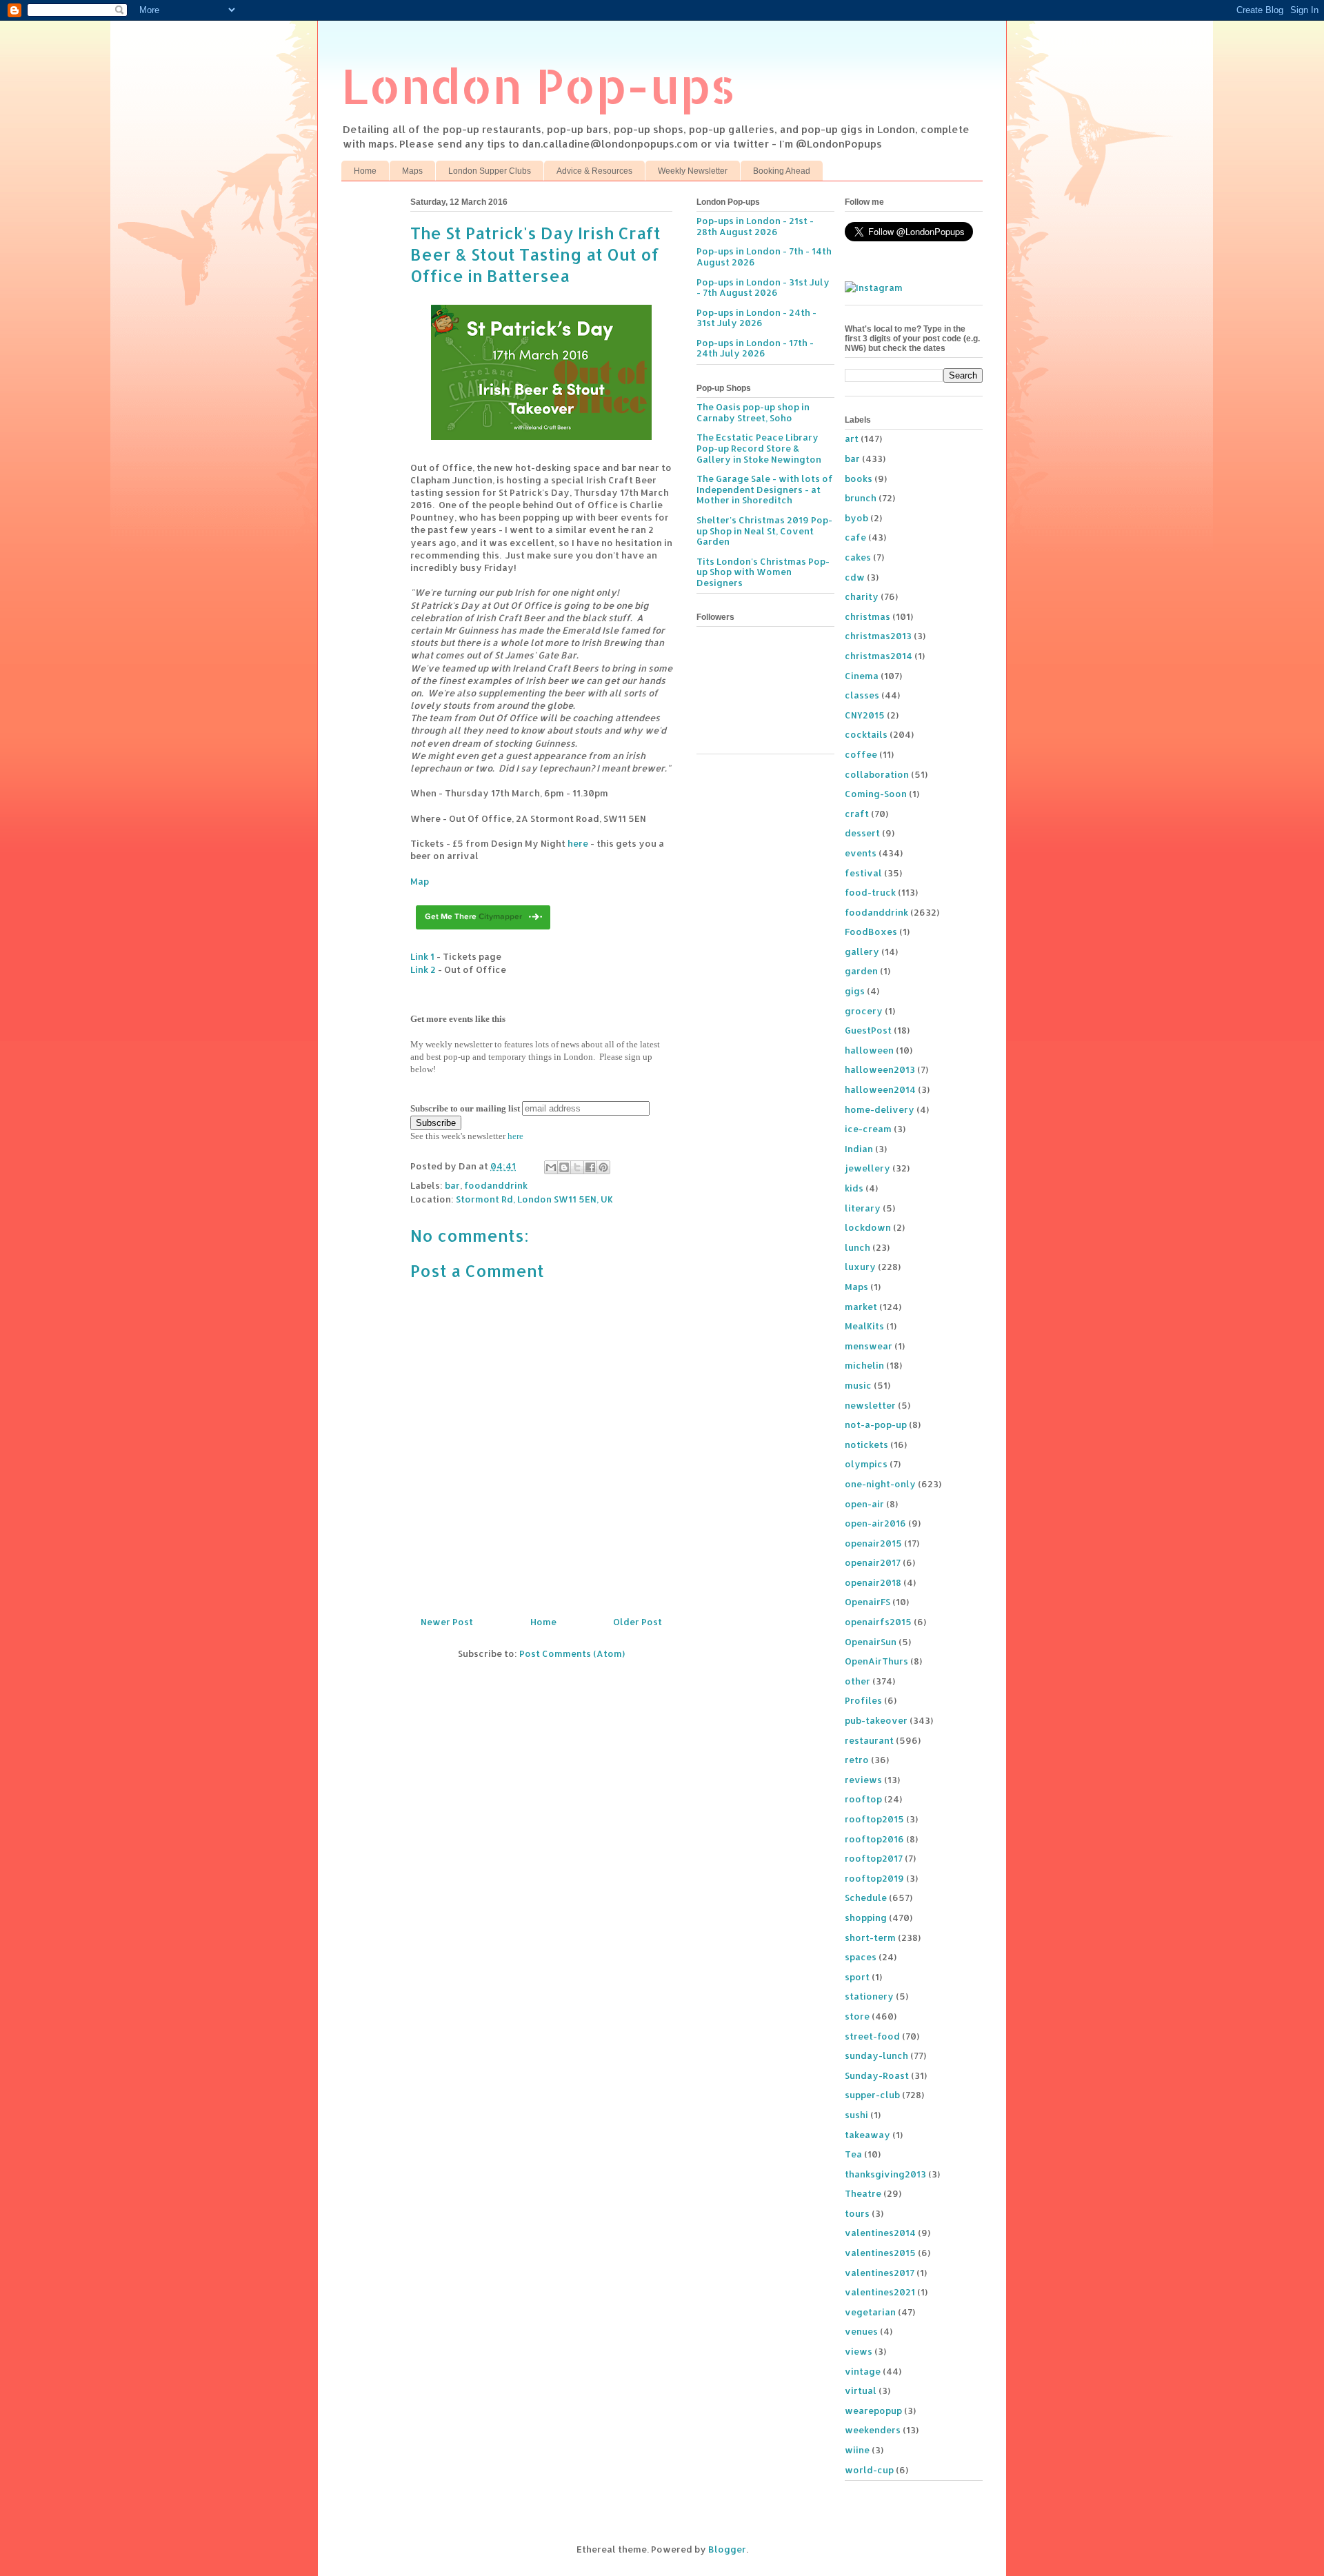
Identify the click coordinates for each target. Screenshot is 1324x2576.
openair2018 (873, 1582)
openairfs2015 (878, 1622)
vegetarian (870, 2312)
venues (861, 2331)
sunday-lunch (876, 2055)
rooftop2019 (874, 1878)
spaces (861, 1957)
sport (857, 1977)
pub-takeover (876, 1720)
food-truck (870, 892)
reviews (863, 1780)
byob (856, 518)
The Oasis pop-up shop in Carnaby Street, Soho (753, 412)
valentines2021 (880, 2292)
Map (420, 881)
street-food (872, 2036)
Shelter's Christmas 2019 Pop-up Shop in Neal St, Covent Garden (764, 531)
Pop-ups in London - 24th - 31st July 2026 (756, 318)
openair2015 (873, 1543)
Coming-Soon (876, 794)
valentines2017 (880, 2273)
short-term (870, 1938)
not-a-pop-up (876, 1425)
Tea (853, 2154)
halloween (869, 1050)
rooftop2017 (874, 1858)
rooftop (863, 1799)
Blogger (727, 2549)
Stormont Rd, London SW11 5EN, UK (534, 1199)
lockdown (868, 1227)
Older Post (638, 1622)
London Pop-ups (539, 85)
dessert (862, 833)
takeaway (867, 2135)
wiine (857, 2450)
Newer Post (447, 1622)
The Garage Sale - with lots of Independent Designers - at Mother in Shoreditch (765, 489)
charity (862, 596)
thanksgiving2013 (885, 2174)
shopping (866, 1918)
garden (861, 971)
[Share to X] (577, 1167)
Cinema (862, 676)
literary (863, 1208)
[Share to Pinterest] (603, 1167)
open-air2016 (875, 1523)
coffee (861, 754)
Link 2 (423, 969)
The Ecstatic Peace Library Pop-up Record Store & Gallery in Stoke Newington (759, 448)
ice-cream (868, 1129)
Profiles (863, 1700)
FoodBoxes (871, 932)
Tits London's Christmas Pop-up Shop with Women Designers (763, 572)
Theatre (863, 2193)
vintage (863, 2371)
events (861, 853)
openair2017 (873, 1562)
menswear (869, 1346)
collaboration (877, 774)
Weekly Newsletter (693, 171)
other (857, 1681)
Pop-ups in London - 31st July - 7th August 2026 (763, 288)
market (861, 1307)
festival (863, 873)
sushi (856, 2115)
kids (854, 1188)
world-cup (869, 2470)
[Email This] (551, 1167)
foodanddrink (496, 1185)
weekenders (873, 2430)
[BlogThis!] (564, 1167)
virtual (861, 2391)
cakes (858, 557)
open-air (864, 1504)
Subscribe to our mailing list (465, 1108)
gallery (862, 952)
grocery (864, 1011)
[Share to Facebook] (590, 1167)
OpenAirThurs (876, 1661)
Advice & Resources (594, 171)
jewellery (867, 1168)
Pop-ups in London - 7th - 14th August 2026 (764, 256)
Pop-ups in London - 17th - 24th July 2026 (755, 348)
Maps (412, 171)
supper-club (872, 2095)
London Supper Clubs (490, 171)
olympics (866, 1464)
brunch (861, 498)
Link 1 (422, 956)
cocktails (866, 734)
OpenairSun (871, 1642)
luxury (860, 1267)
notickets (866, 1445)
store (857, 2016)
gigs (855, 991)
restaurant (869, 1740)
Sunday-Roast (877, 2075)
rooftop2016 (874, 1839)
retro (857, 1760)
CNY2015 (865, 715)
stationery (869, 1996)
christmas (867, 616)
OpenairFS (867, 1602)
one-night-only (880, 1484)
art (852, 439)
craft (857, 814)
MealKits (864, 1326)
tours (857, 2213)
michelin (864, 1365)
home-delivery (880, 1109)
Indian (859, 1149)
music (858, 1385)
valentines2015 (880, 2253)
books (859, 479)
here (578, 843)
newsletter (870, 1405)
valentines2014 (880, 2233)
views (859, 2351)
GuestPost (868, 1030)
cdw (855, 577)
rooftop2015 (874, 1819)
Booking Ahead (782, 171)
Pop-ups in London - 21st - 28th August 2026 (755, 226)
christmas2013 (878, 636)
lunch (857, 1247)
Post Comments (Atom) (572, 1653)
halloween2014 (880, 1089)
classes (862, 695)
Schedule (866, 1898)
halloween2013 (880, 1069)
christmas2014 (879, 656)
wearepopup (873, 2411)
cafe (855, 537)
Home (365, 171)
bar (452, 1185)
